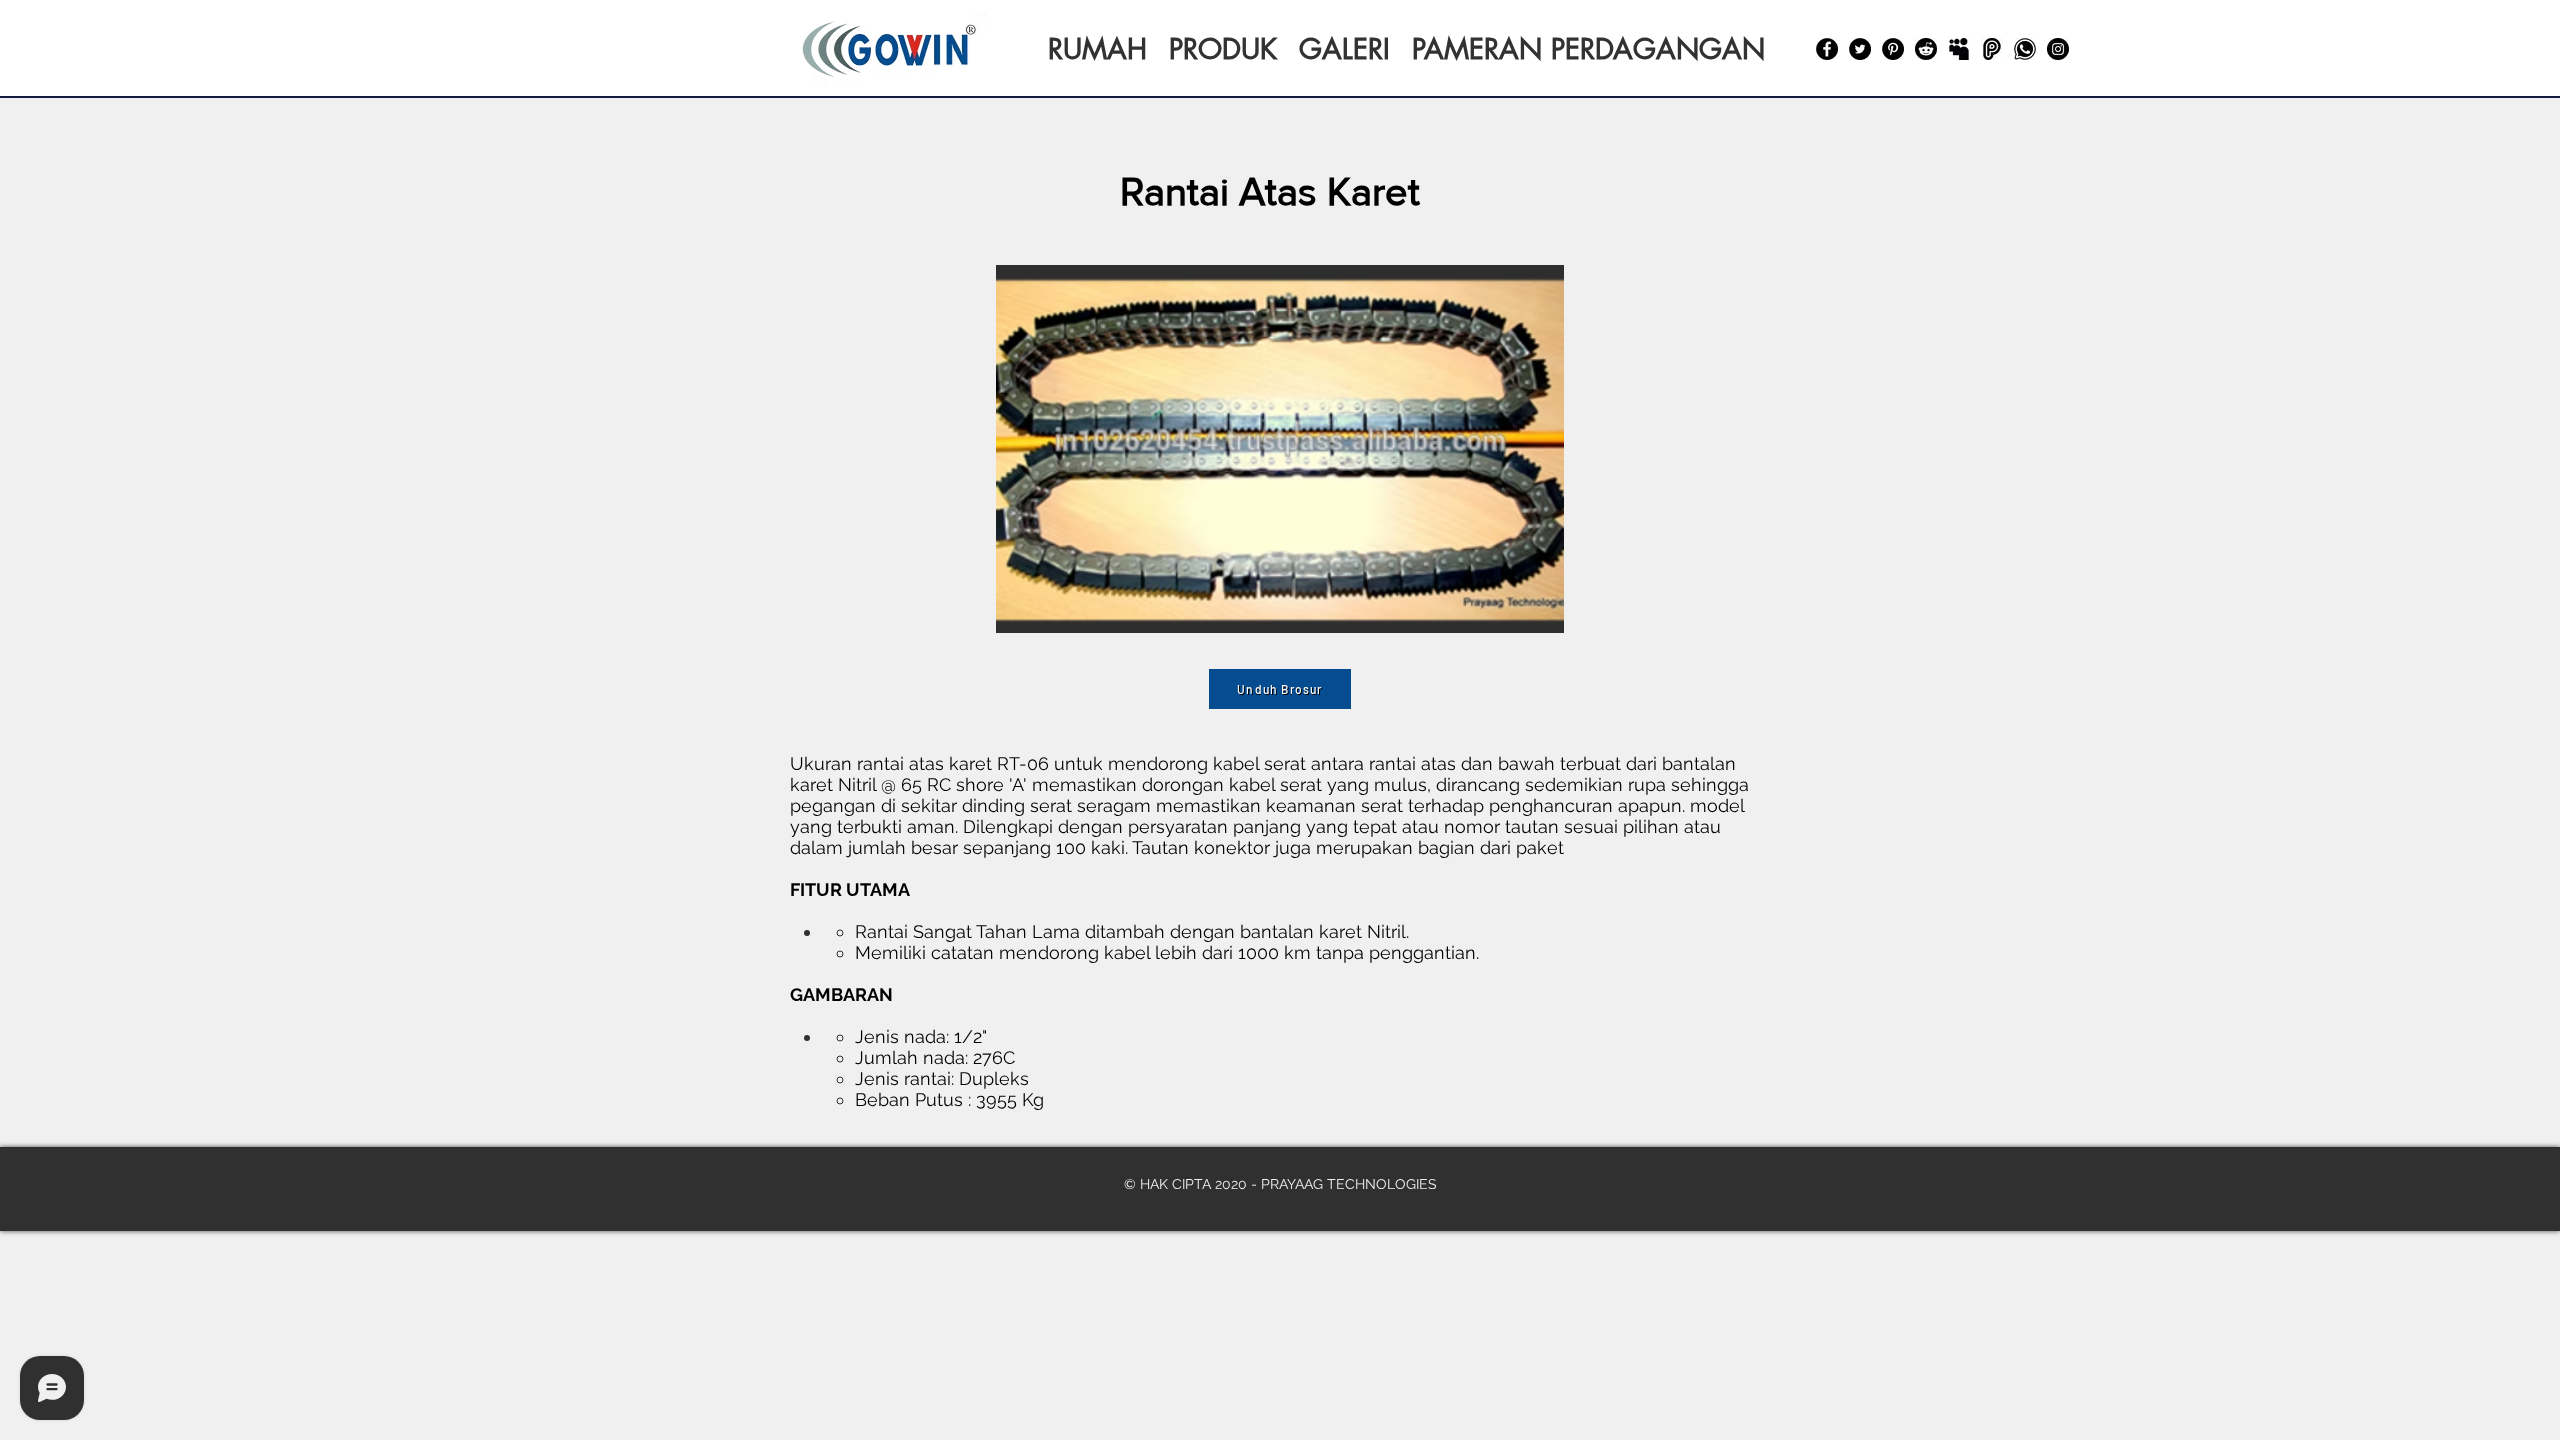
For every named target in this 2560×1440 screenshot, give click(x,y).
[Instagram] (2058, 49)
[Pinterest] (1893, 49)
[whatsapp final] (2025, 49)
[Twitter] (1860, 49)
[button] (1280, 449)
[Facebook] (1827, 49)
